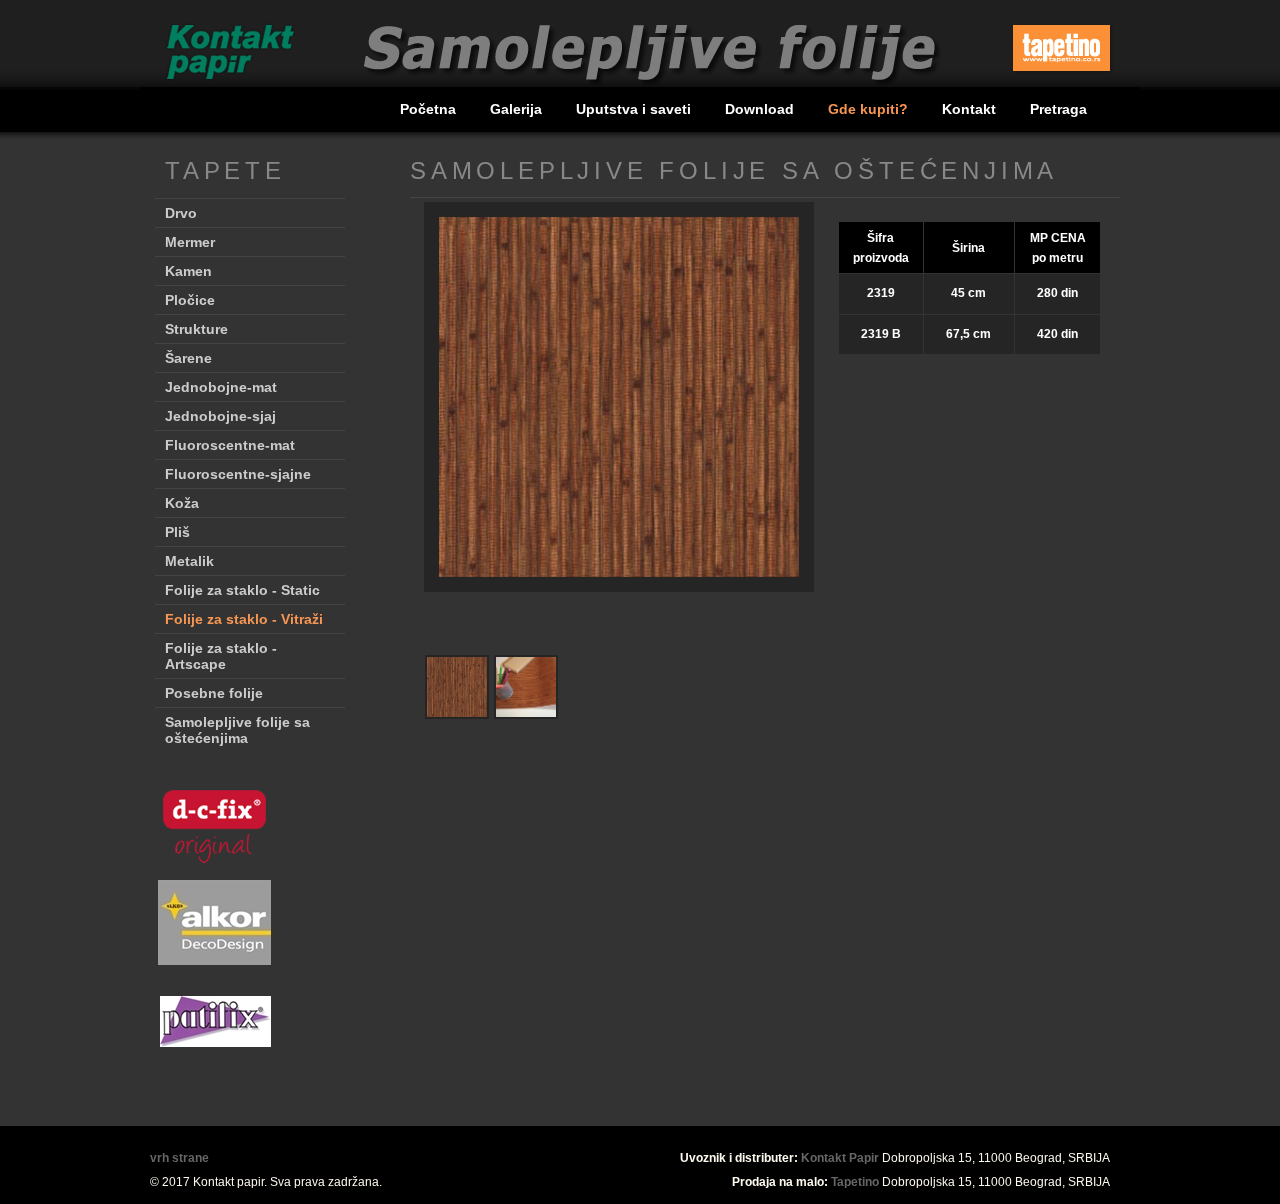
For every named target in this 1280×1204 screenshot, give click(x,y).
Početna (430, 109)
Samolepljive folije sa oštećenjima (237, 730)
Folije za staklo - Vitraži (244, 619)
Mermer (190, 242)
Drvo (181, 213)
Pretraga (1058, 109)
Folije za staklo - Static (242, 590)
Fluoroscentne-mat (230, 445)
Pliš (177, 532)
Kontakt (971, 109)
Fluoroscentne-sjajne (238, 474)
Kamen (188, 271)
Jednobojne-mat (221, 387)
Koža (182, 503)
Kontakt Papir (840, 1158)
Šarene (188, 358)
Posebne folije (214, 693)
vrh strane (179, 1158)
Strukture (196, 329)
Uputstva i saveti (635, 109)
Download (761, 109)
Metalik (189, 561)
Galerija (518, 109)
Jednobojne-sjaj (220, 416)
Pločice (190, 300)
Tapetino (855, 1182)
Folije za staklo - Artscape (221, 656)
